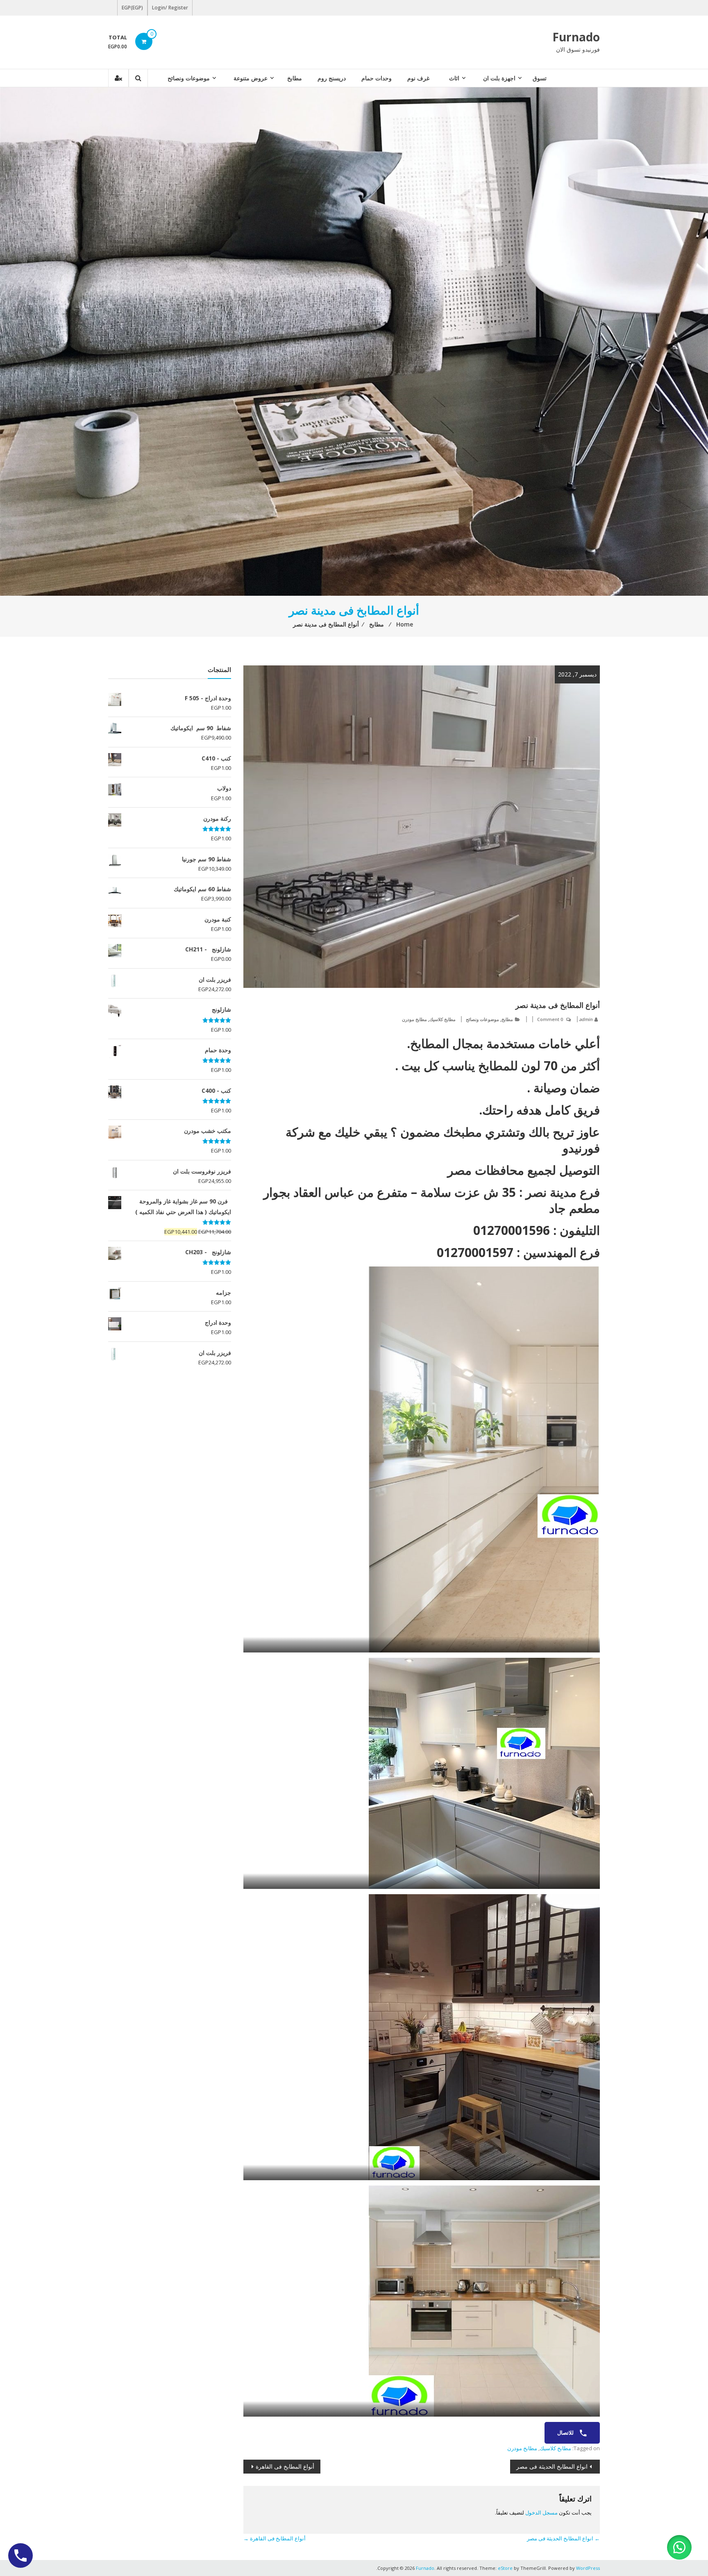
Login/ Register (170, 8)
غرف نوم (418, 78)
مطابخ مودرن (414, 1019)
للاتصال (566, 2433)
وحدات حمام (377, 78)
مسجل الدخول (541, 2512)
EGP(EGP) (132, 8)
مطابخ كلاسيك (442, 1019)
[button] (679, 2547)
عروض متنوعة (251, 78)
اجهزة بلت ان (499, 78)
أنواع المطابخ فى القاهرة (285, 2466)
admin (586, 1019)
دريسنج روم (332, 78)
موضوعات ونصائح (189, 78)
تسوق (540, 78)
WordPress (588, 2568)
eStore (505, 2568)
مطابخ (295, 78)
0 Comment (550, 1019)
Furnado (576, 37)
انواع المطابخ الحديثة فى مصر (552, 2466)
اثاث (454, 78)
